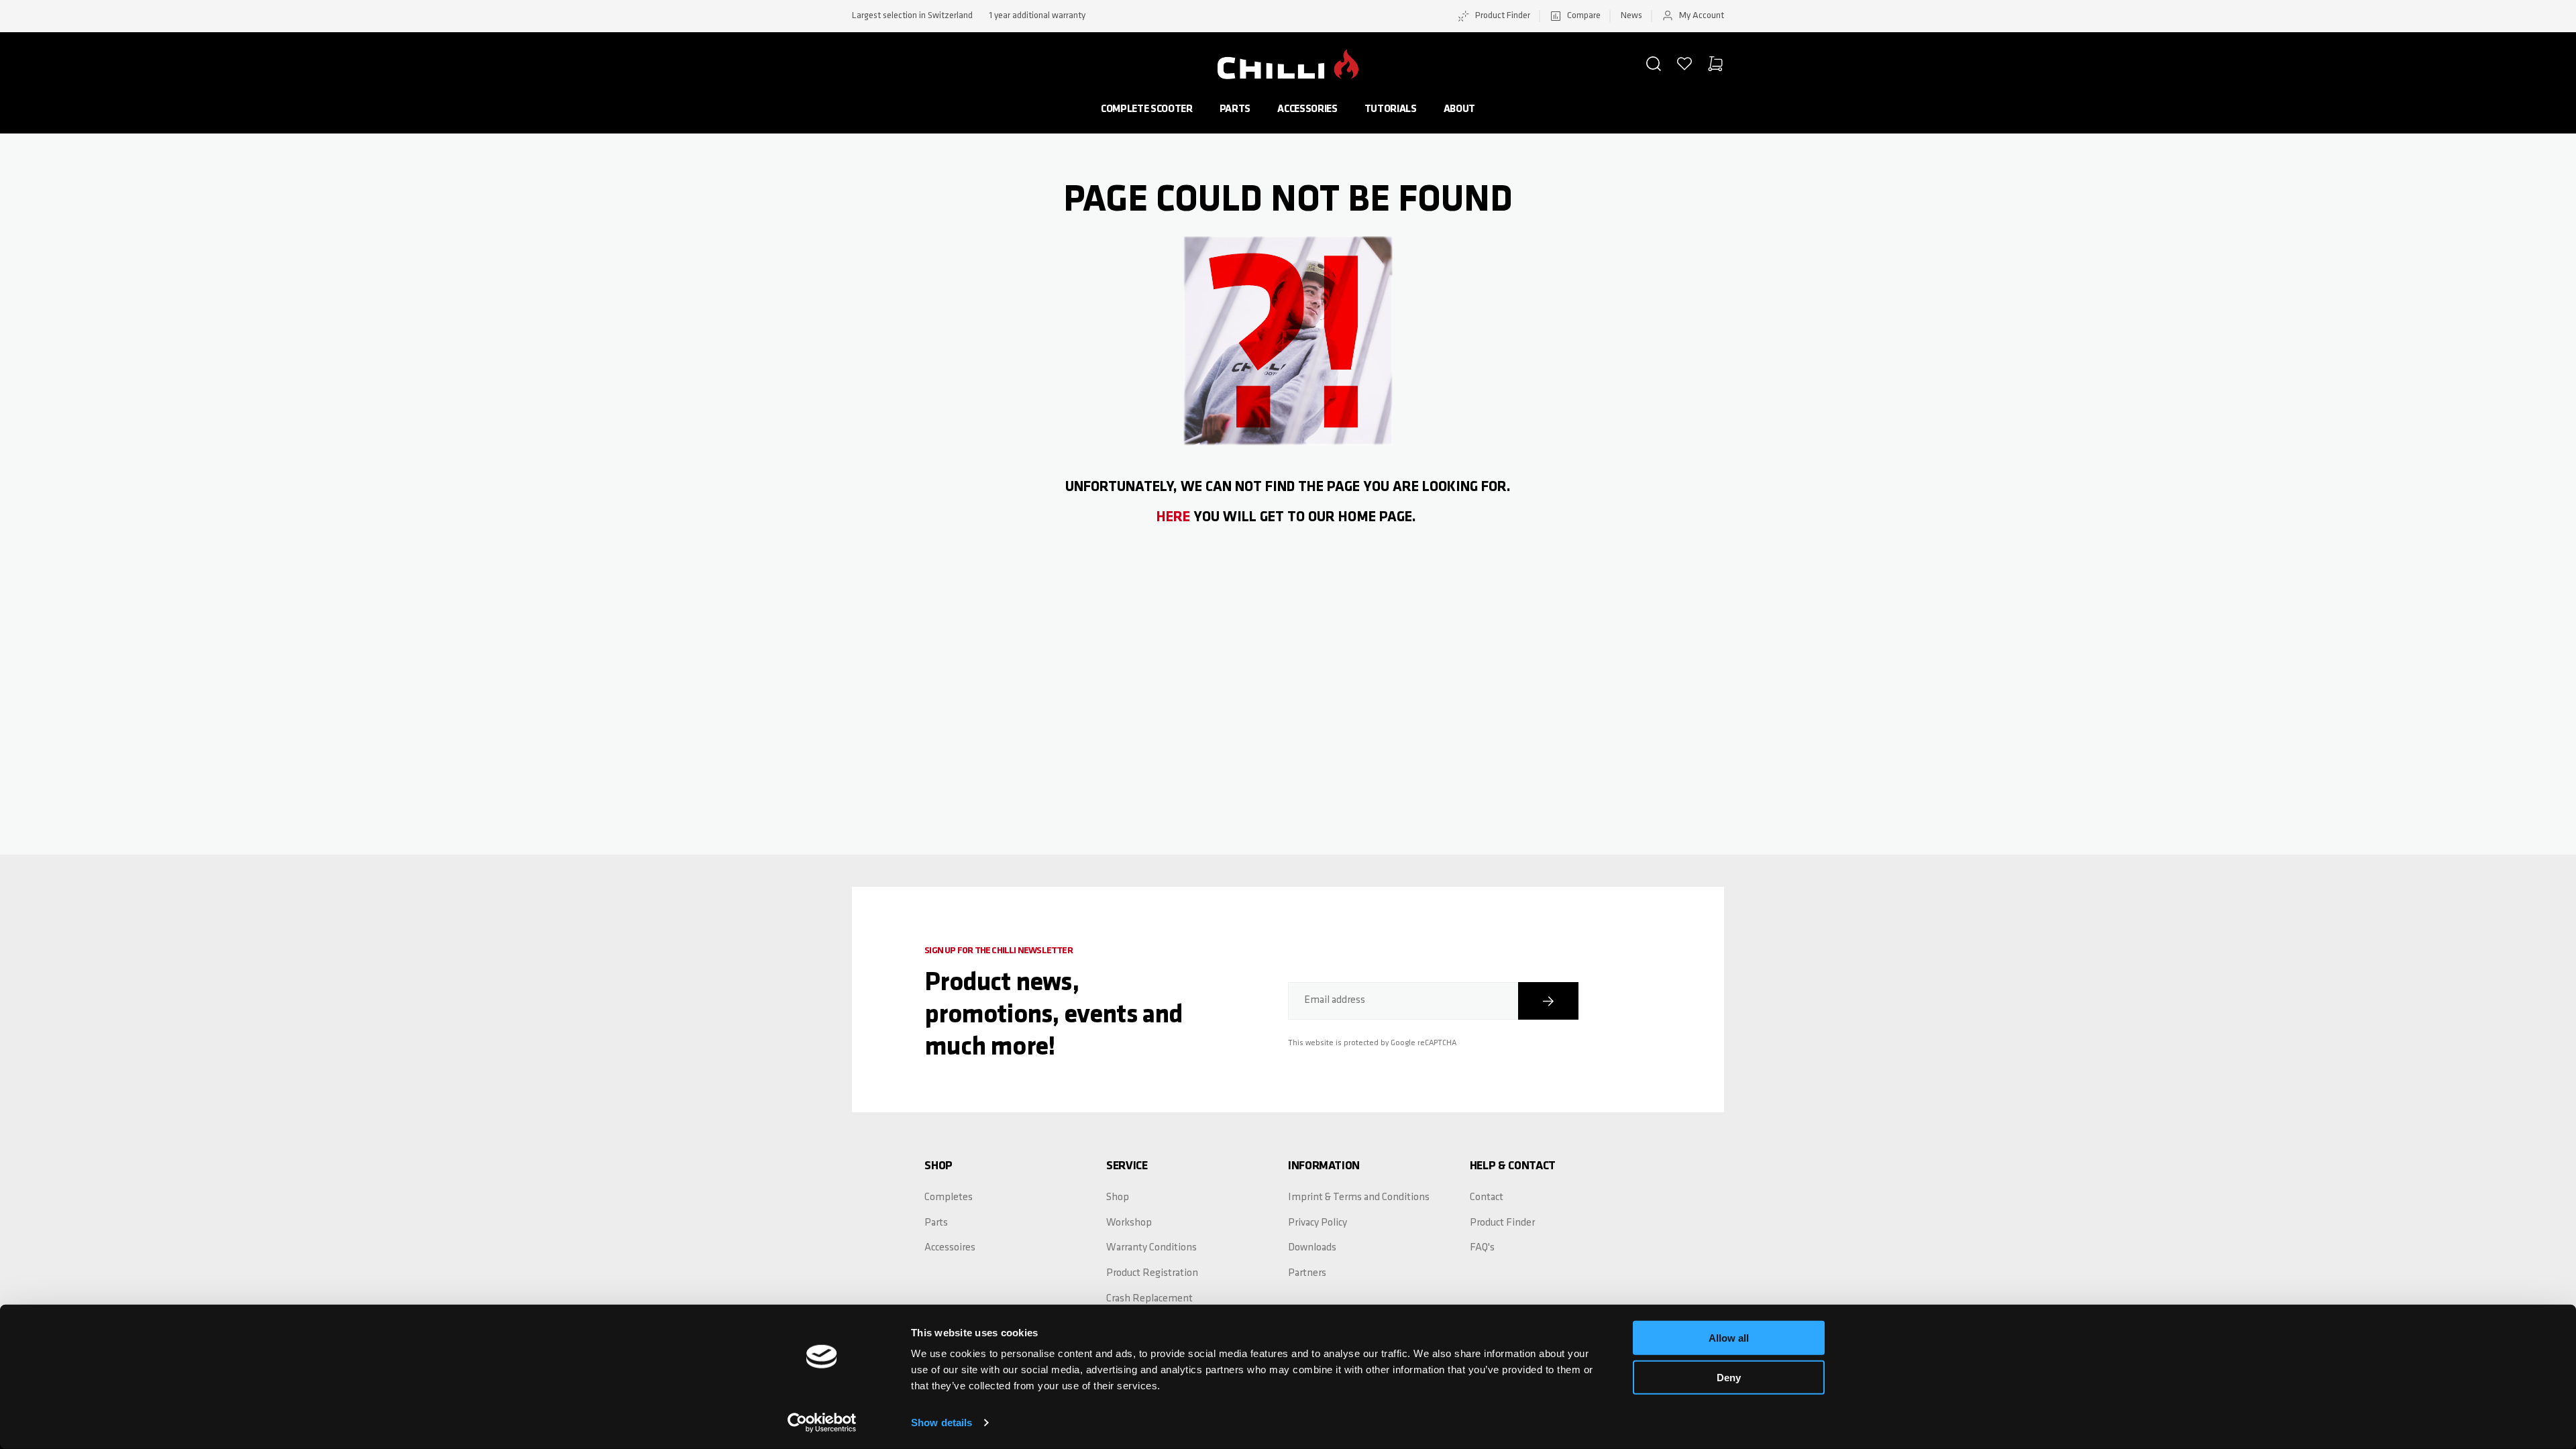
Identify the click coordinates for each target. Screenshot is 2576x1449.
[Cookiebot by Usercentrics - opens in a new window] (822, 1423)
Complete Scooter (1147, 109)
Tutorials (1391, 109)
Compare (1584, 16)
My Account (1702, 16)
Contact (1487, 1197)
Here (1173, 518)
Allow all (1729, 1338)
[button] (1654, 64)
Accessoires (950, 1248)
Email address (1335, 1000)
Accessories (1307, 109)
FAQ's (1482, 1248)
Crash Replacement (1149, 1299)
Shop (1118, 1197)
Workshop (1129, 1223)
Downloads (1312, 1248)
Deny (1729, 1377)
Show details (942, 1423)
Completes (949, 1197)
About (1459, 109)
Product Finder (1503, 16)
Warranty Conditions (1151, 1248)
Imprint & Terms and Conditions (1359, 1197)
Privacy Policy (1318, 1223)
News (1631, 16)
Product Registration (1152, 1273)
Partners (1307, 1273)
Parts (1235, 109)
